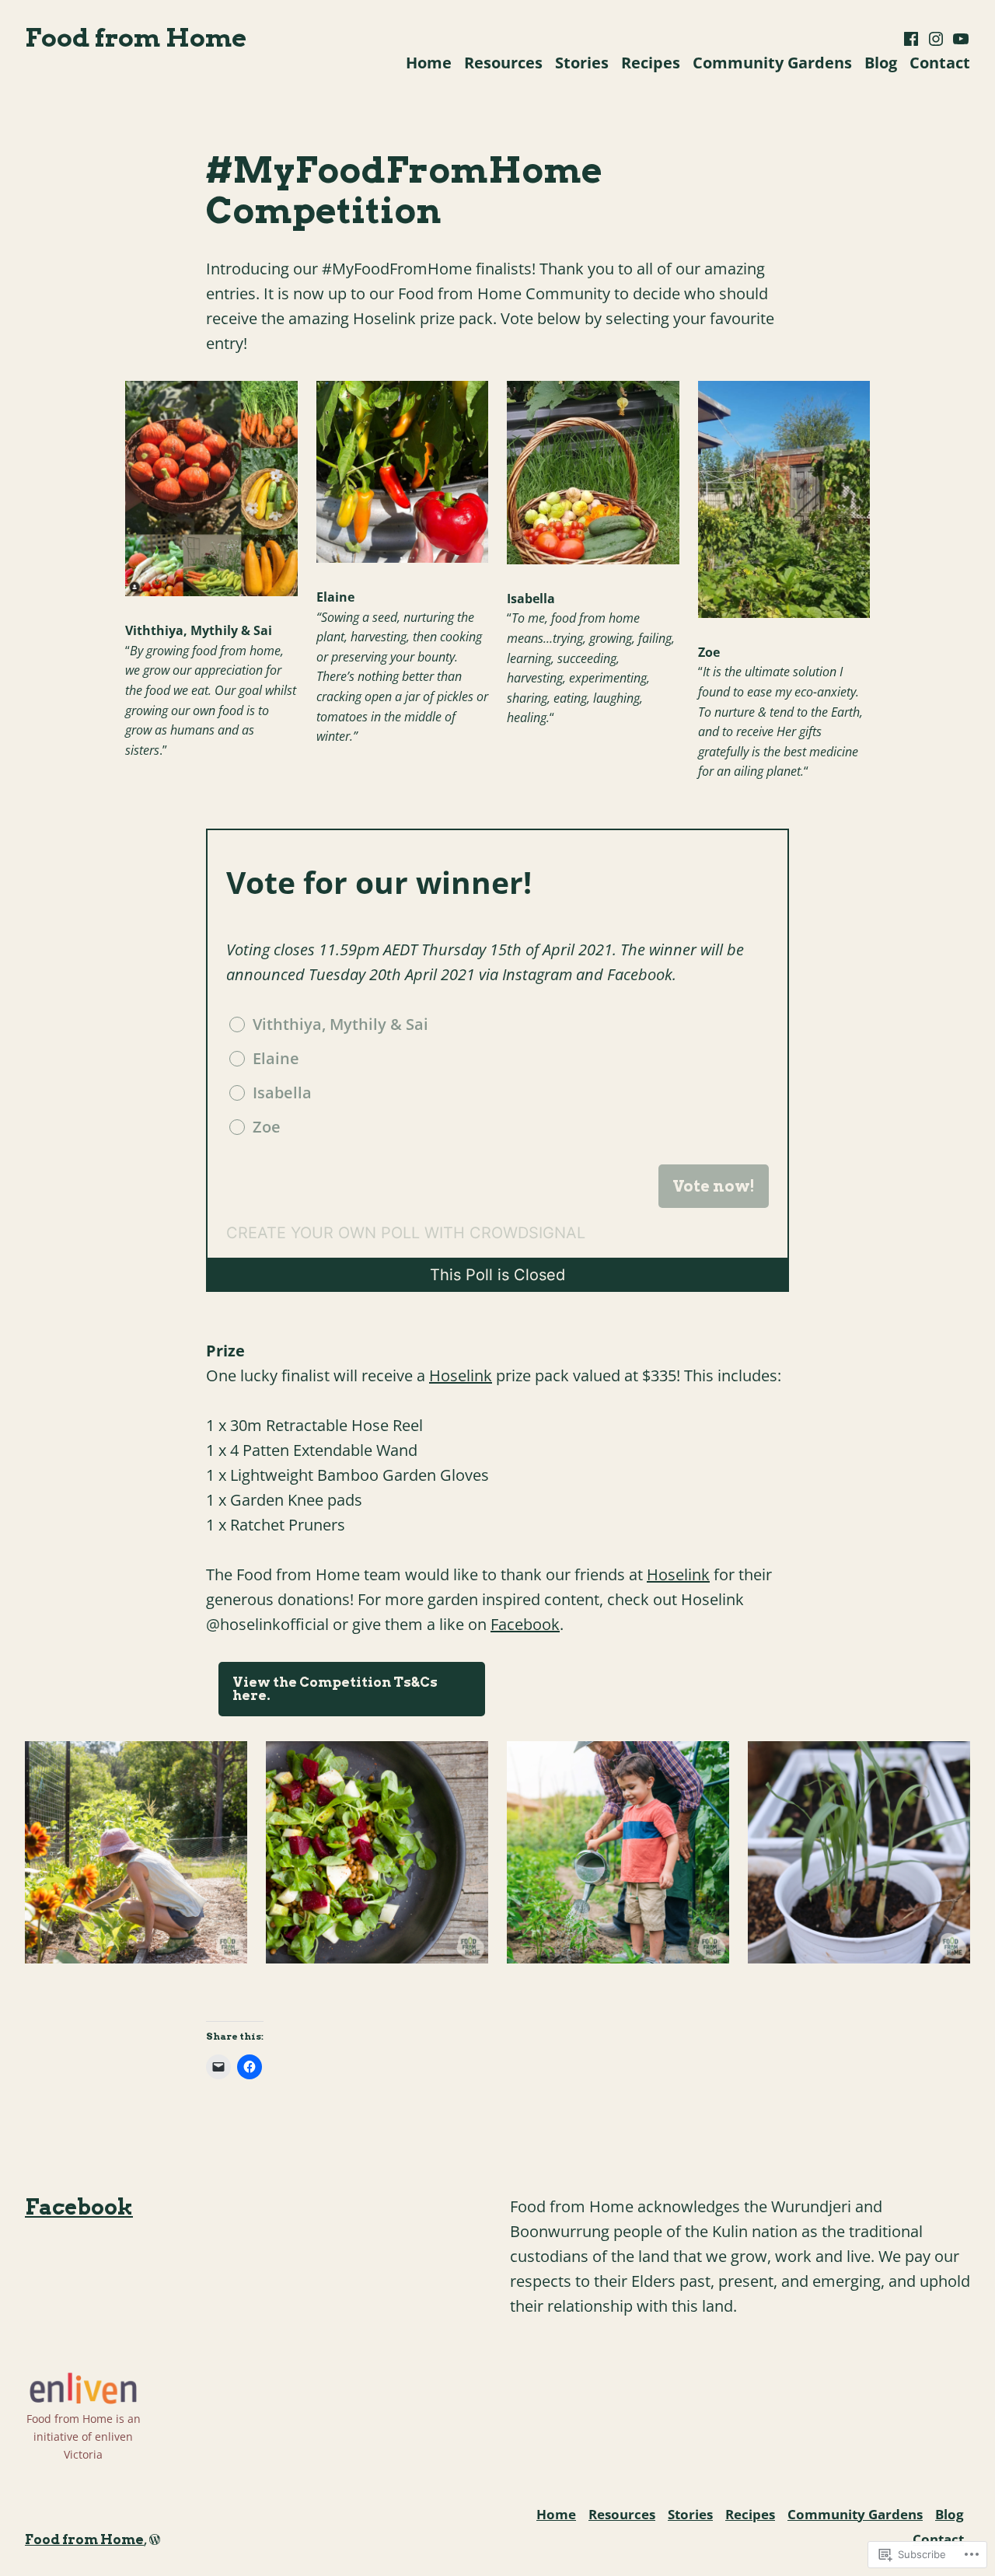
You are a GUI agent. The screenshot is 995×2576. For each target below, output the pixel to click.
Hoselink (461, 1375)
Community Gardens (772, 63)
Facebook (525, 1624)
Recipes (651, 63)
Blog (881, 63)
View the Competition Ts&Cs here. (335, 1689)
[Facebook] (913, 39)
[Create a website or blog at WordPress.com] (155, 2539)
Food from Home (136, 37)
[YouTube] (959, 39)
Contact (940, 63)
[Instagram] (936, 39)
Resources (503, 63)
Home (429, 63)
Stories (582, 63)
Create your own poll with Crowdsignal (406, 1233)
